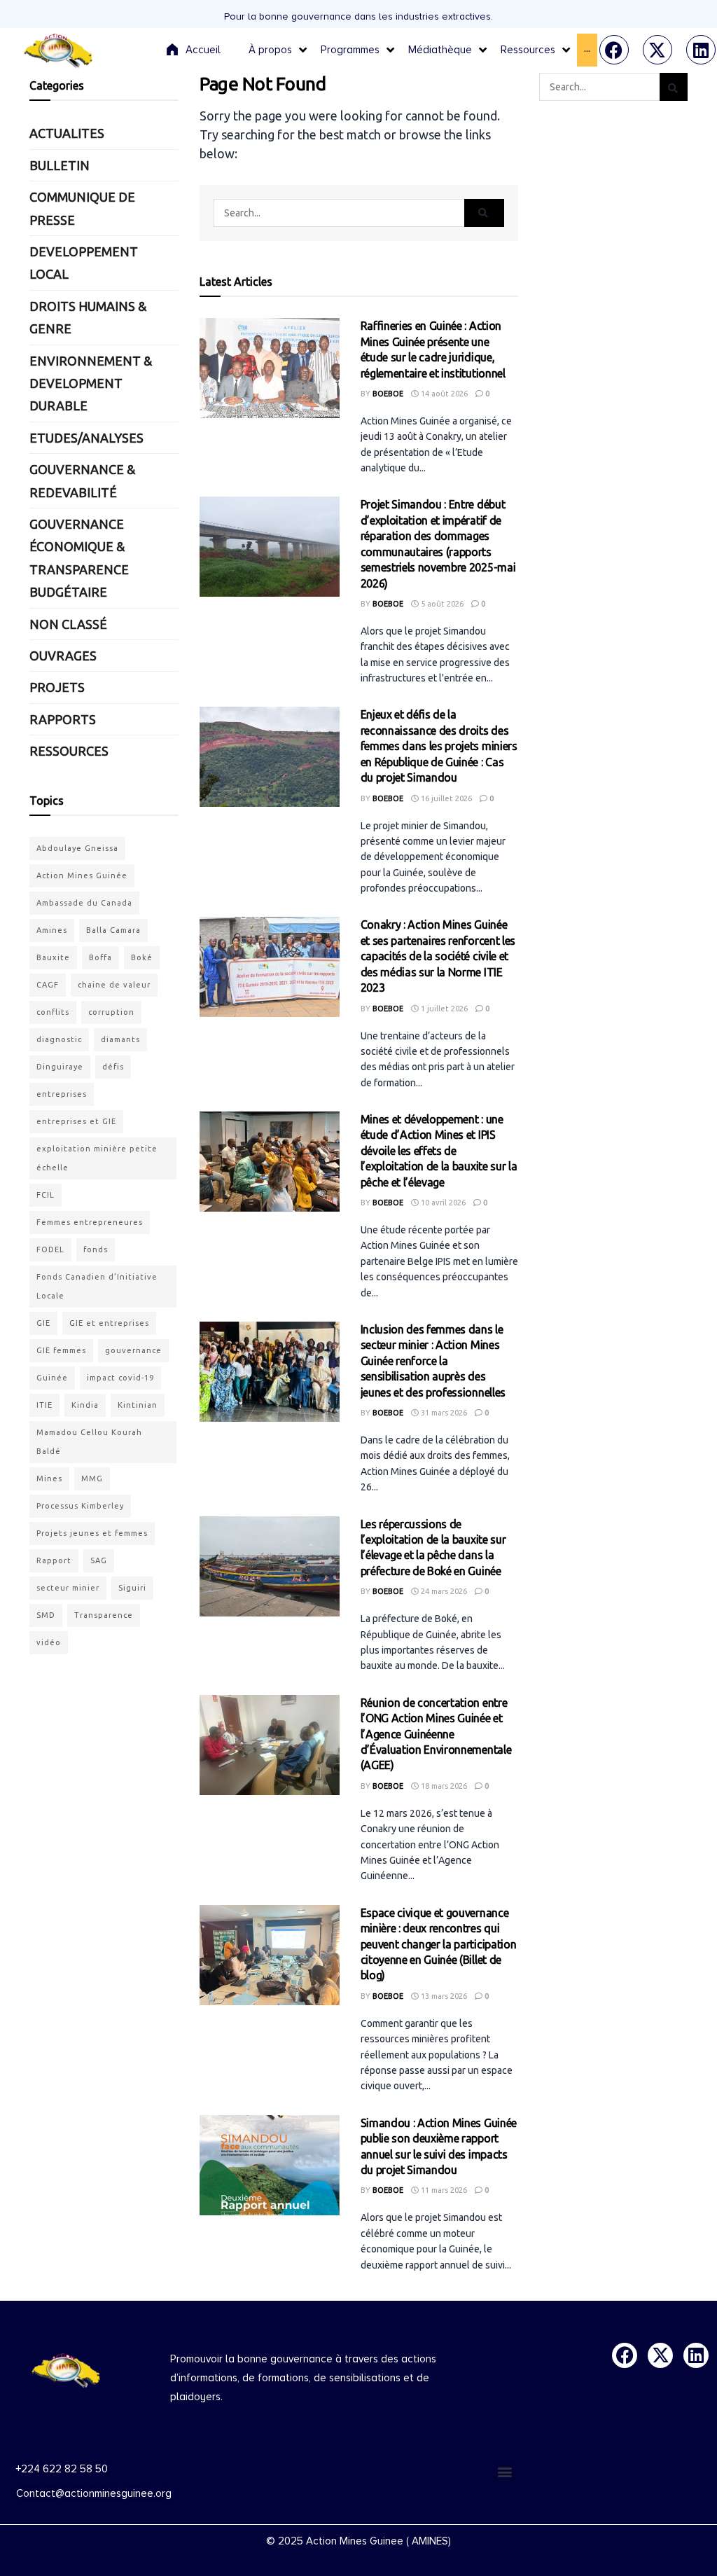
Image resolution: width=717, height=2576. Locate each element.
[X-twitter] (657, 50)
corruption (111, 1012)
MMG (92, 1479)
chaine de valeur (114, 985)
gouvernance (133, 1350)
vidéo (49, 1642)
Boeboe (388, 394)
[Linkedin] (701, 50)
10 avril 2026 (442, 1203)
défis (113, 1067)
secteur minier (68, 1588)
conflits (53, 1012)
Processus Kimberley (80, 1506)
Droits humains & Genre (88, 317)
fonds (96, 1249)
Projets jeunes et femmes (92, 1533)
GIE (43, 1323)
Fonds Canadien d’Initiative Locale (97, 1286)
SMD (46, 1615)
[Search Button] (484, 213)
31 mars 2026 (443, 1413)
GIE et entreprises (109, 1323)
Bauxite (53, 957)
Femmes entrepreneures (90, 1222)
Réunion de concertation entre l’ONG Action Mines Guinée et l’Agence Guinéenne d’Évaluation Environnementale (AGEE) (436, 1734)
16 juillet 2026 (445, 798)
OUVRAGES (63, 656)
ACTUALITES (67, 133)
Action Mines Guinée (82, 875)
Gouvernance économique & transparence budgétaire (79, 558)
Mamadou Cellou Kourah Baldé (89, 1442)
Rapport (54, 1560)
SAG (99, 1560)
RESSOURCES (69, 751)
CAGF (48, 985)
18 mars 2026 (443, 1786)
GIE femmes (61, 1350)
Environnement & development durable (91, 383)
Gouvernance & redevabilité (82, 480)
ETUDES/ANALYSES (86, 438)
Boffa (100, 957)
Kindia (85, 1405)
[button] (504, 2471)
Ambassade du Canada (84, 903)
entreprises (62, 1094)
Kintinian (138, 1405)
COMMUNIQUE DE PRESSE (82, 208)
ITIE (44, 1405)
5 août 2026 (441, 604)
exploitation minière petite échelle (97, 1158)
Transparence (104, 1615)
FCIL (46, 1195)
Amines (52, 930)
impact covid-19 (120, 1378)
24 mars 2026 (443, 1591)
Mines (49, 1479)
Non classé (68, 624)
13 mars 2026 (443, 1996)
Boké (142, 957)
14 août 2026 (443, 394)
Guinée (52, 1378)
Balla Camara (113, 930)
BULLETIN (60, 165)
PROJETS (57, 687)
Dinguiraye (60, 1067)
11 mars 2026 (443, 2190)
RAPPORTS (63, 719)
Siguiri (132, 1588)
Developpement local (84, 263)
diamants (120, 1039)
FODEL (50, 1249)
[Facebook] (614, 50)
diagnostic (59, 1039)
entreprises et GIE (76, 1121)
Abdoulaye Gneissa (77, 848)
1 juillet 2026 (443, 1009)
